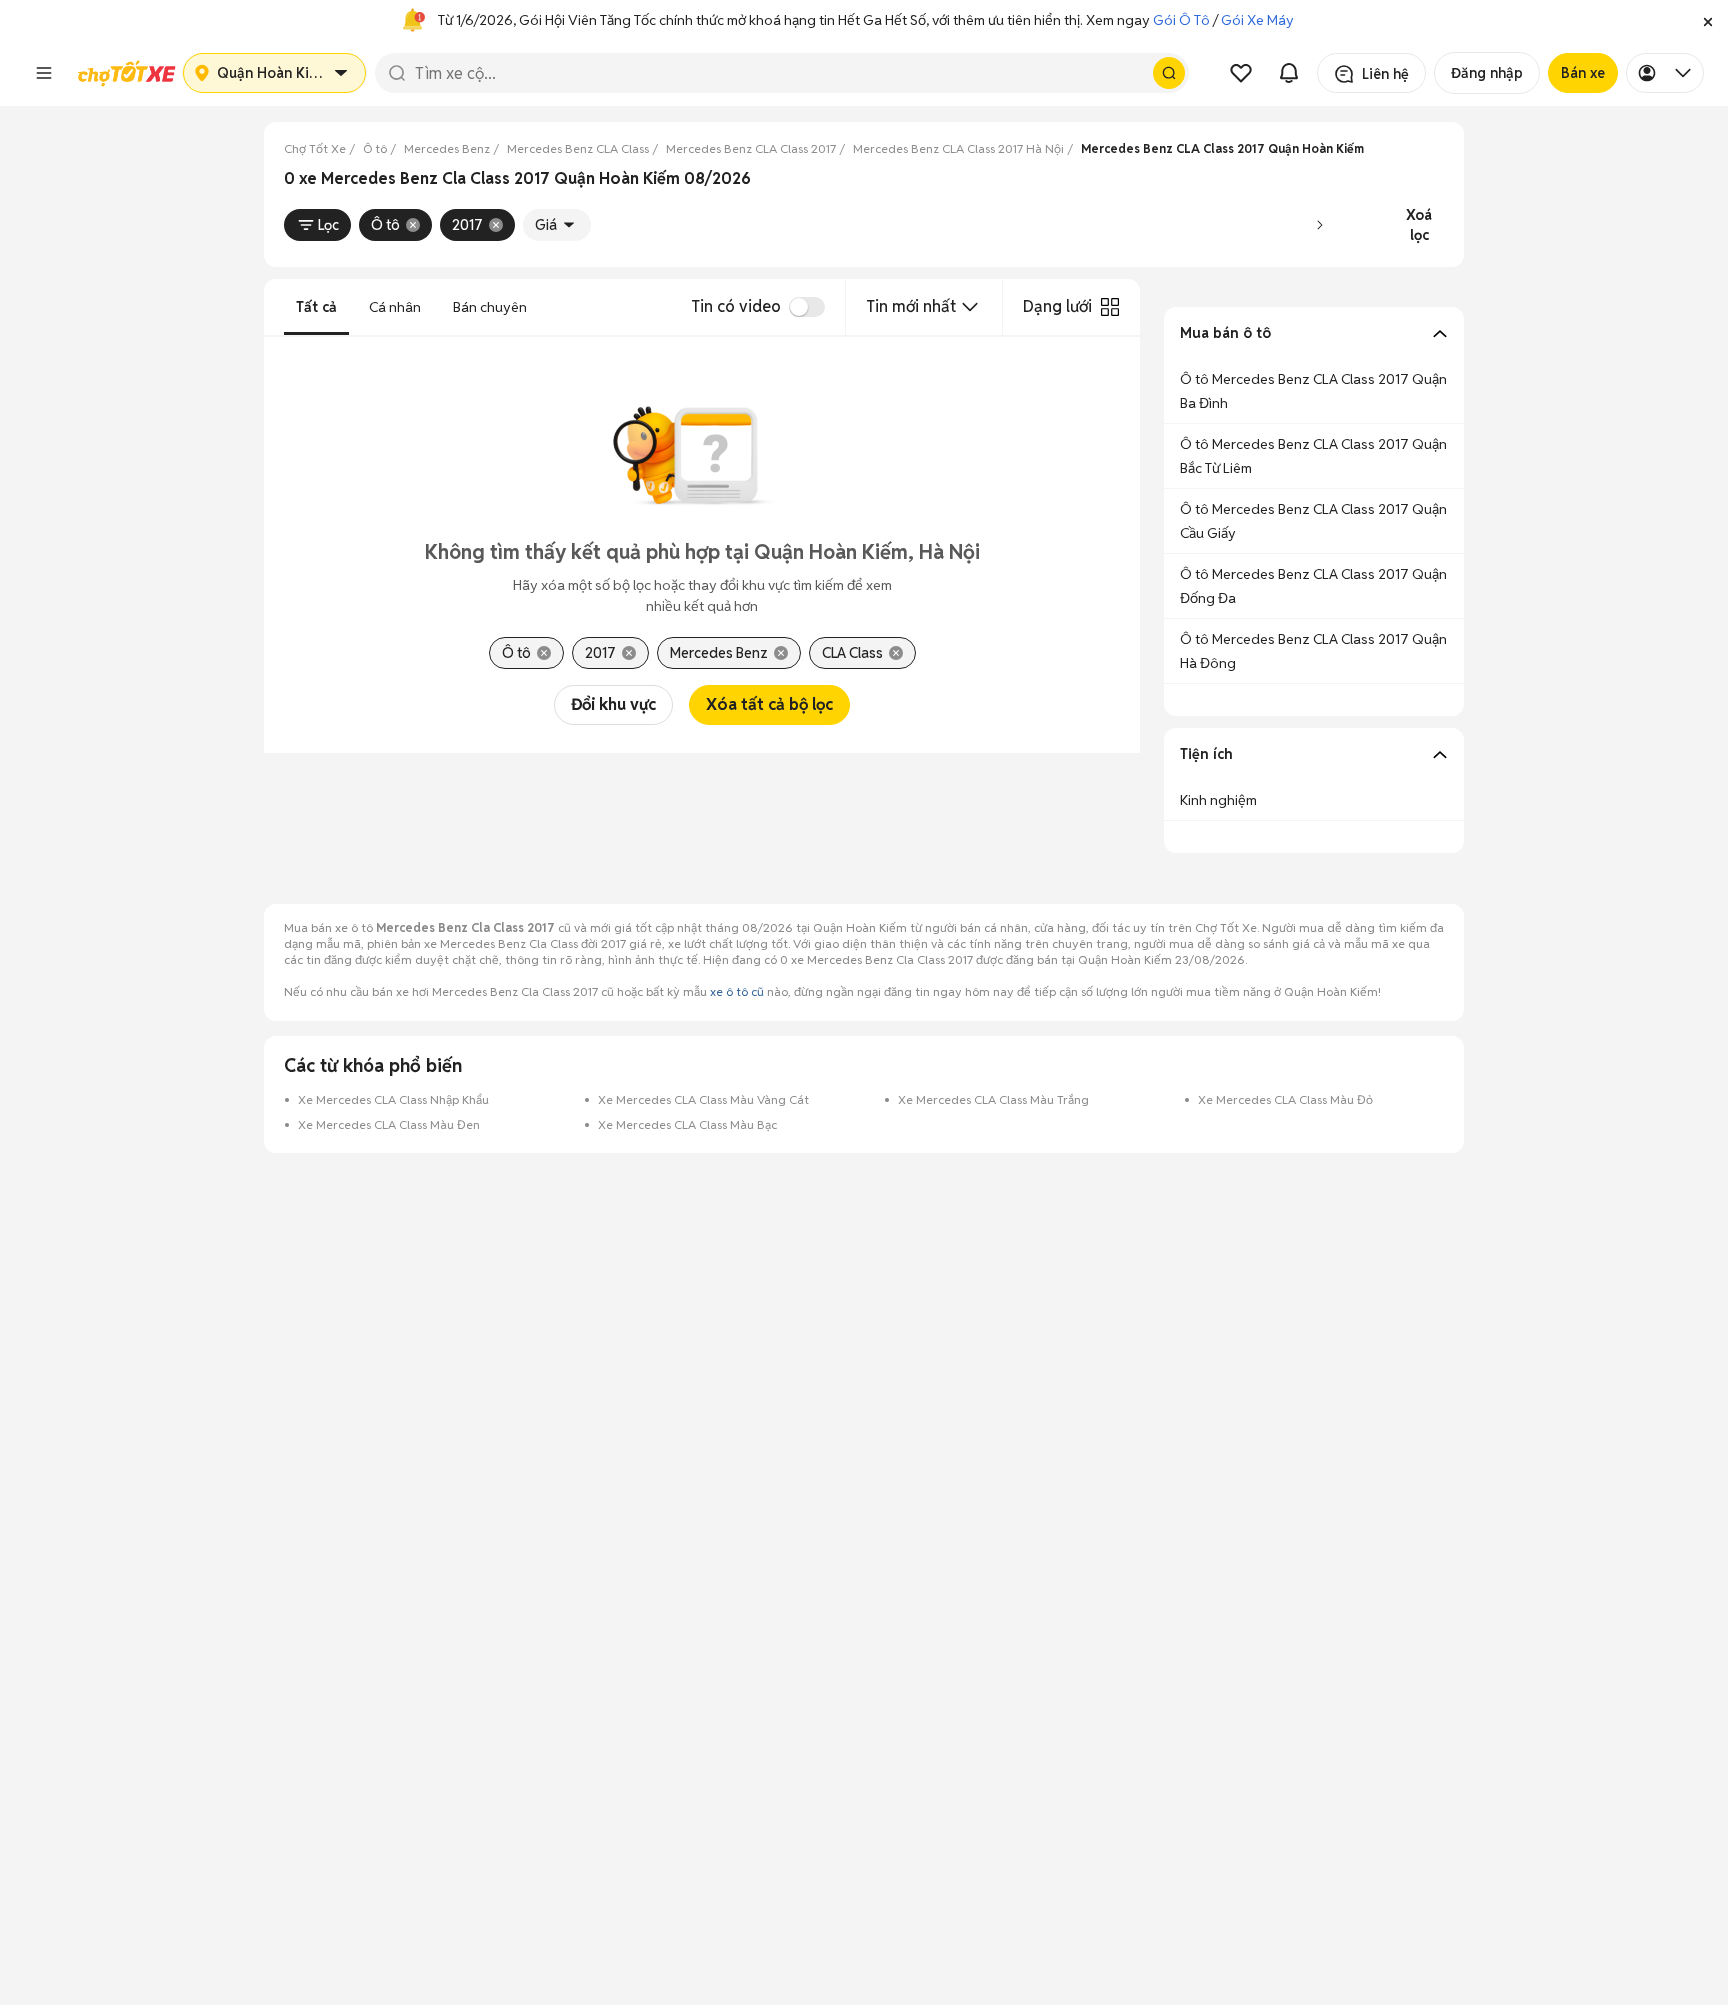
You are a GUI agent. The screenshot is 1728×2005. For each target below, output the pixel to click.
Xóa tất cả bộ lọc (769, 704)
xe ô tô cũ (737, 991)
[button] (1708, 20)
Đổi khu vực (613, 704)
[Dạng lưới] (1110, 307)
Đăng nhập (1487, 73)
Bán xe (1583, 73)
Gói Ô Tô (1181, 20)
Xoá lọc (1419, 225)
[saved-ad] (1241, 73)
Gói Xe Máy (1257, 20)
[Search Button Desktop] (1169, 73)
